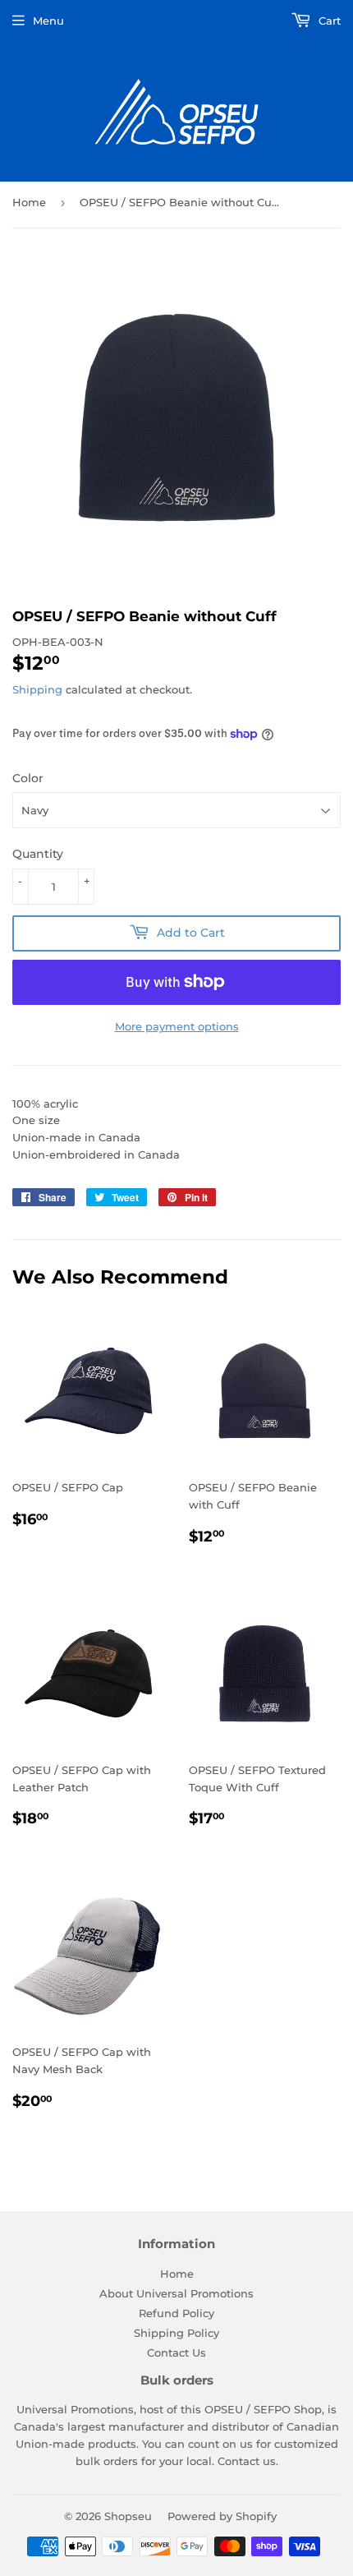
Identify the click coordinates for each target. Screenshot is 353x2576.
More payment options (177, 1026)
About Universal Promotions (176, 2293)
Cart (328, 21)
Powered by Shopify (222, 2516)
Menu (48, 21)
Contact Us (176, 2353)
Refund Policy (176, 2313)
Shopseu (128, 2516)
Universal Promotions (75, 2409)
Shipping (37, 689)
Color (28, 778)
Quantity (38, 854)
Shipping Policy (176, 2333)
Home (29, 202)
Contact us (247, 2461)
